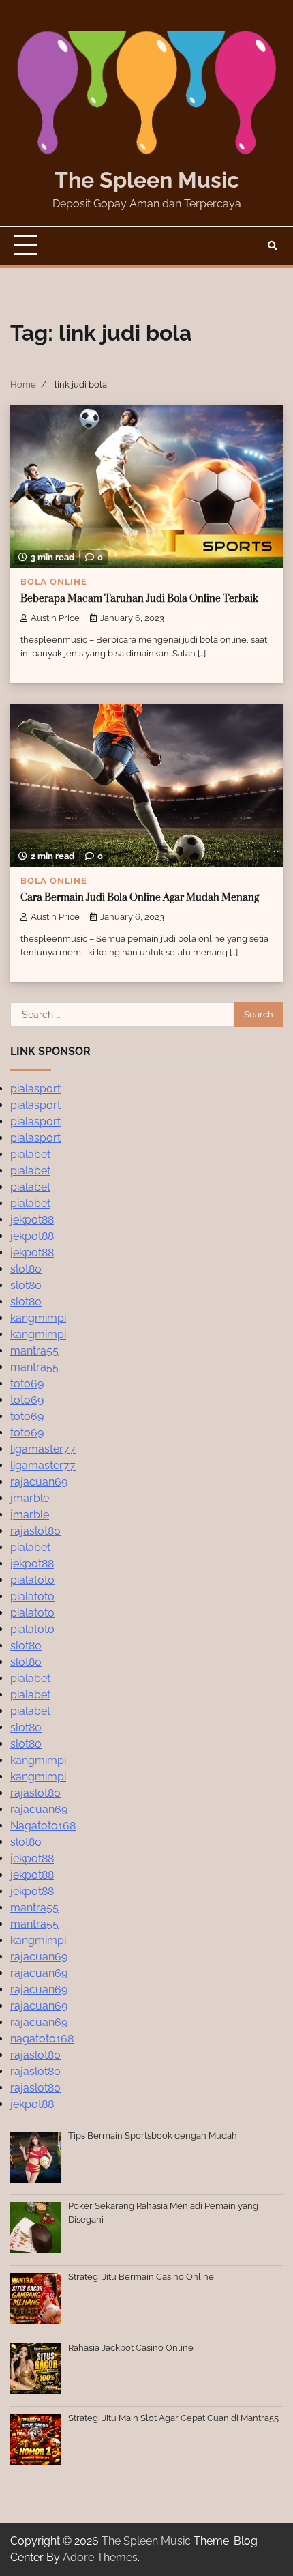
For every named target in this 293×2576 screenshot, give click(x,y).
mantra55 (34, 1351)
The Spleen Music (147, 180)
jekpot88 (32, 1220)
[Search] (273, 246)
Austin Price (55, 618)
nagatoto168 (42, 2039)
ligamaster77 (43, 1449)
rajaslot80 (35, 1531)
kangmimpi (38, 1318)
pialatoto (32, 1580)
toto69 (27, 1384)
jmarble (30, 1498)
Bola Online (54, 582)
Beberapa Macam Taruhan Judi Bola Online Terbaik (139, 599)
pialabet (30, 1154)
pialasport (35, 1089)
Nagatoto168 (43, 1826)
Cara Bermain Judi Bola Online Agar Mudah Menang (140, 898)
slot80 (26, 1269)
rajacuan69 (39, 1482)
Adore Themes (100, 2557)
